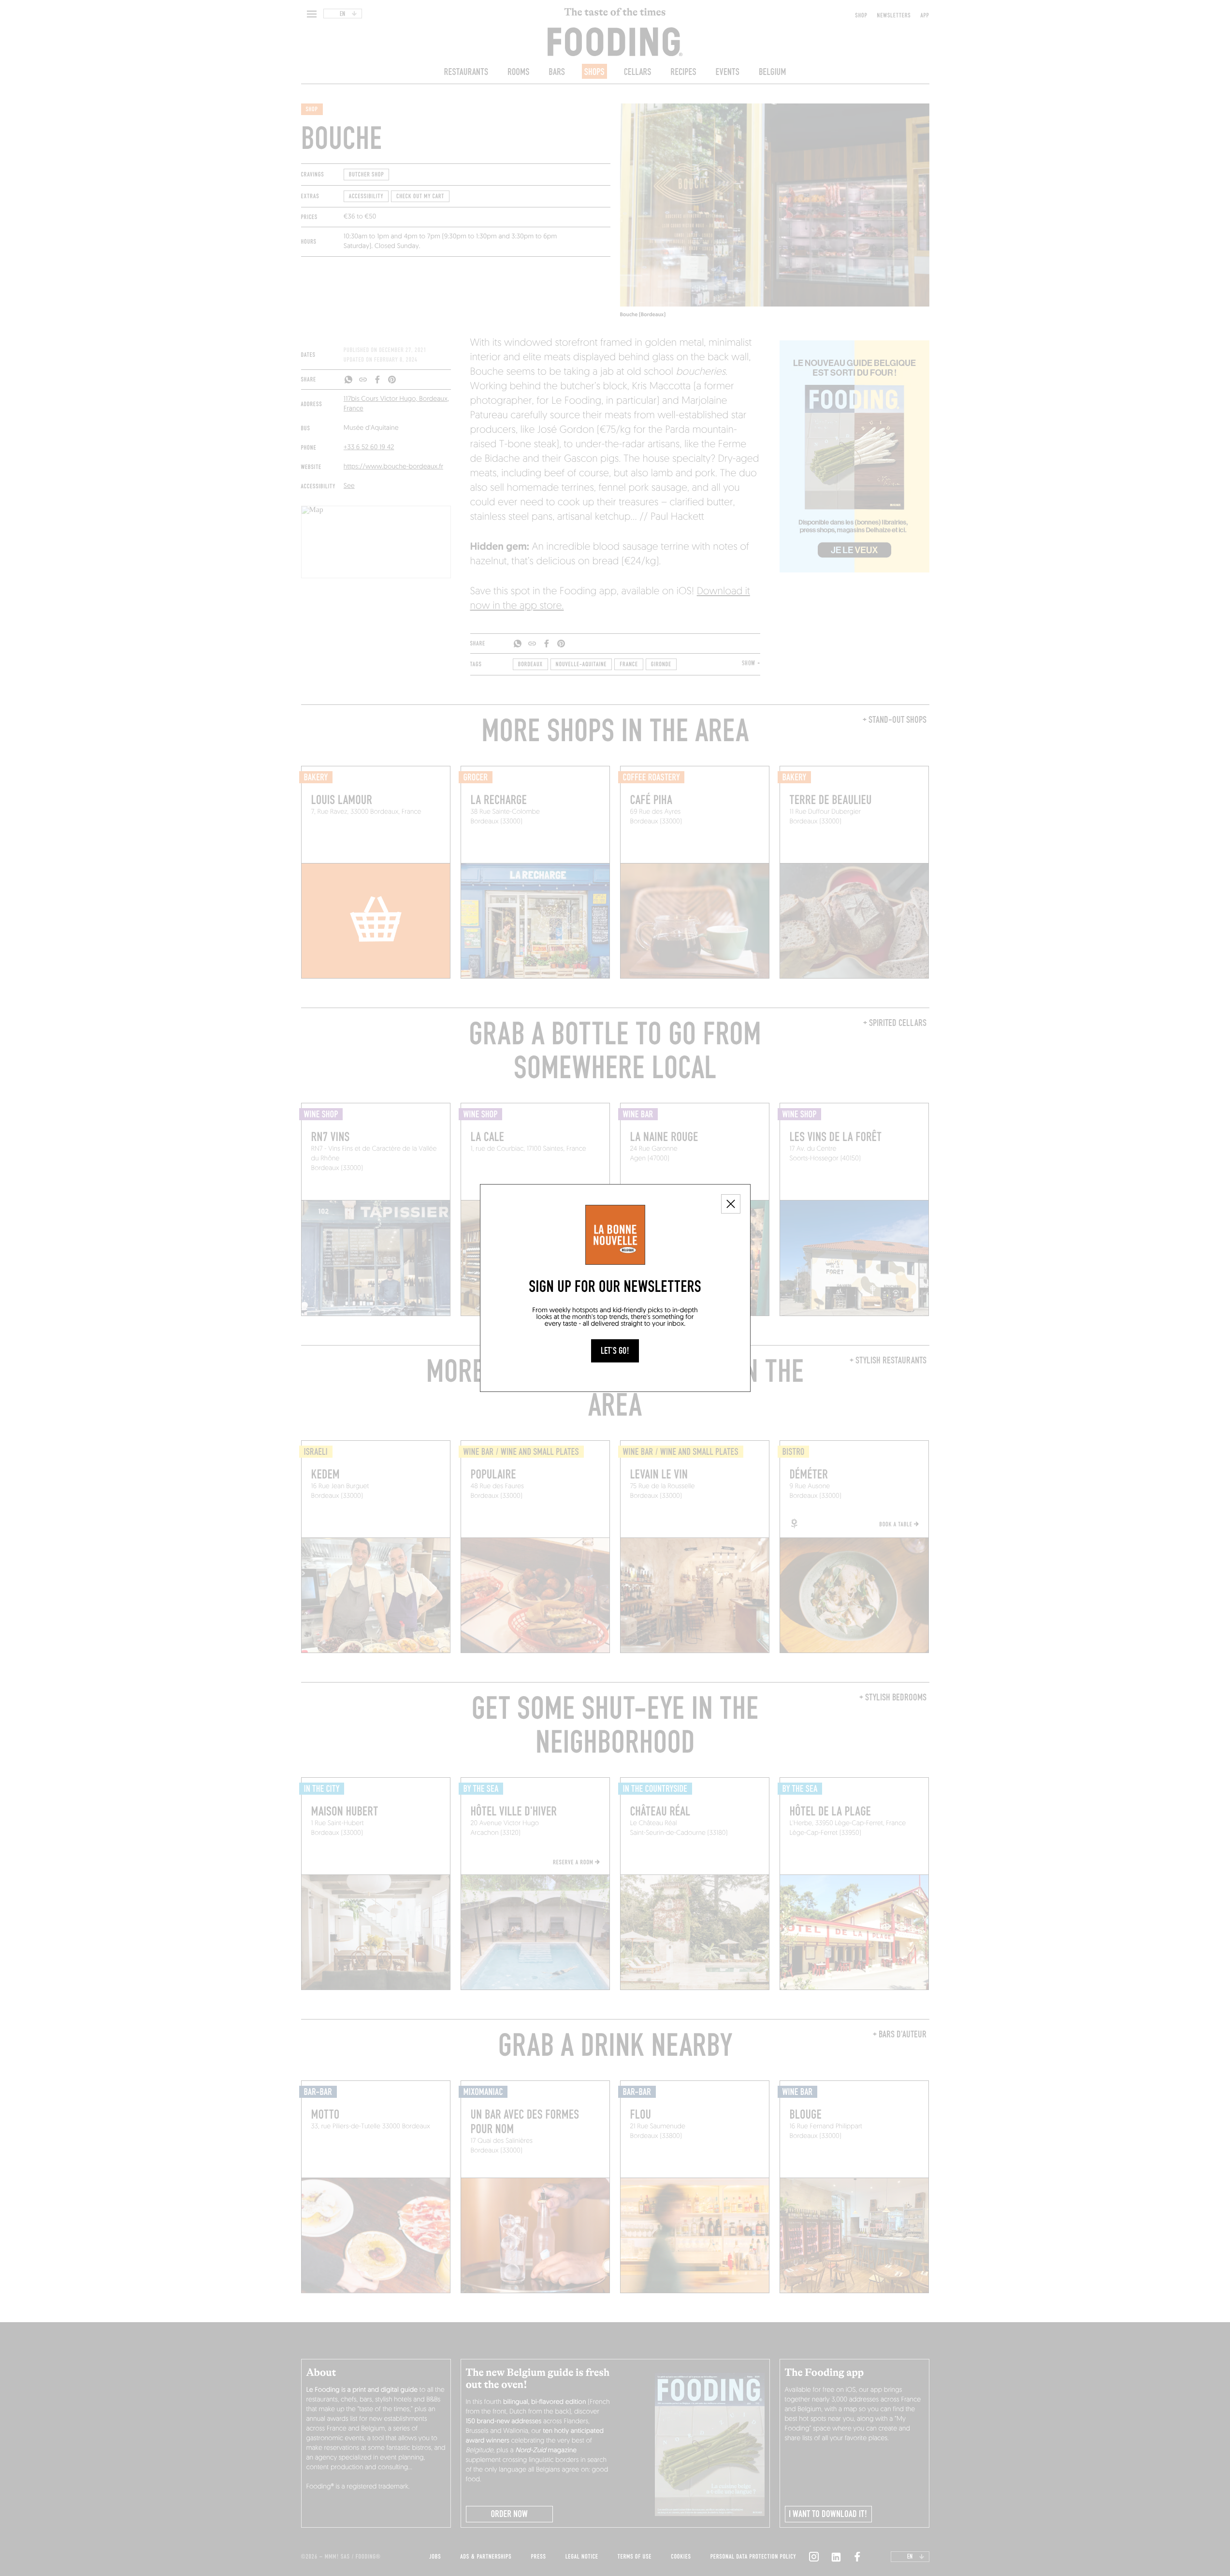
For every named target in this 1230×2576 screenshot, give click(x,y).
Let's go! (615, 1351)
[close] (731, 1204)
